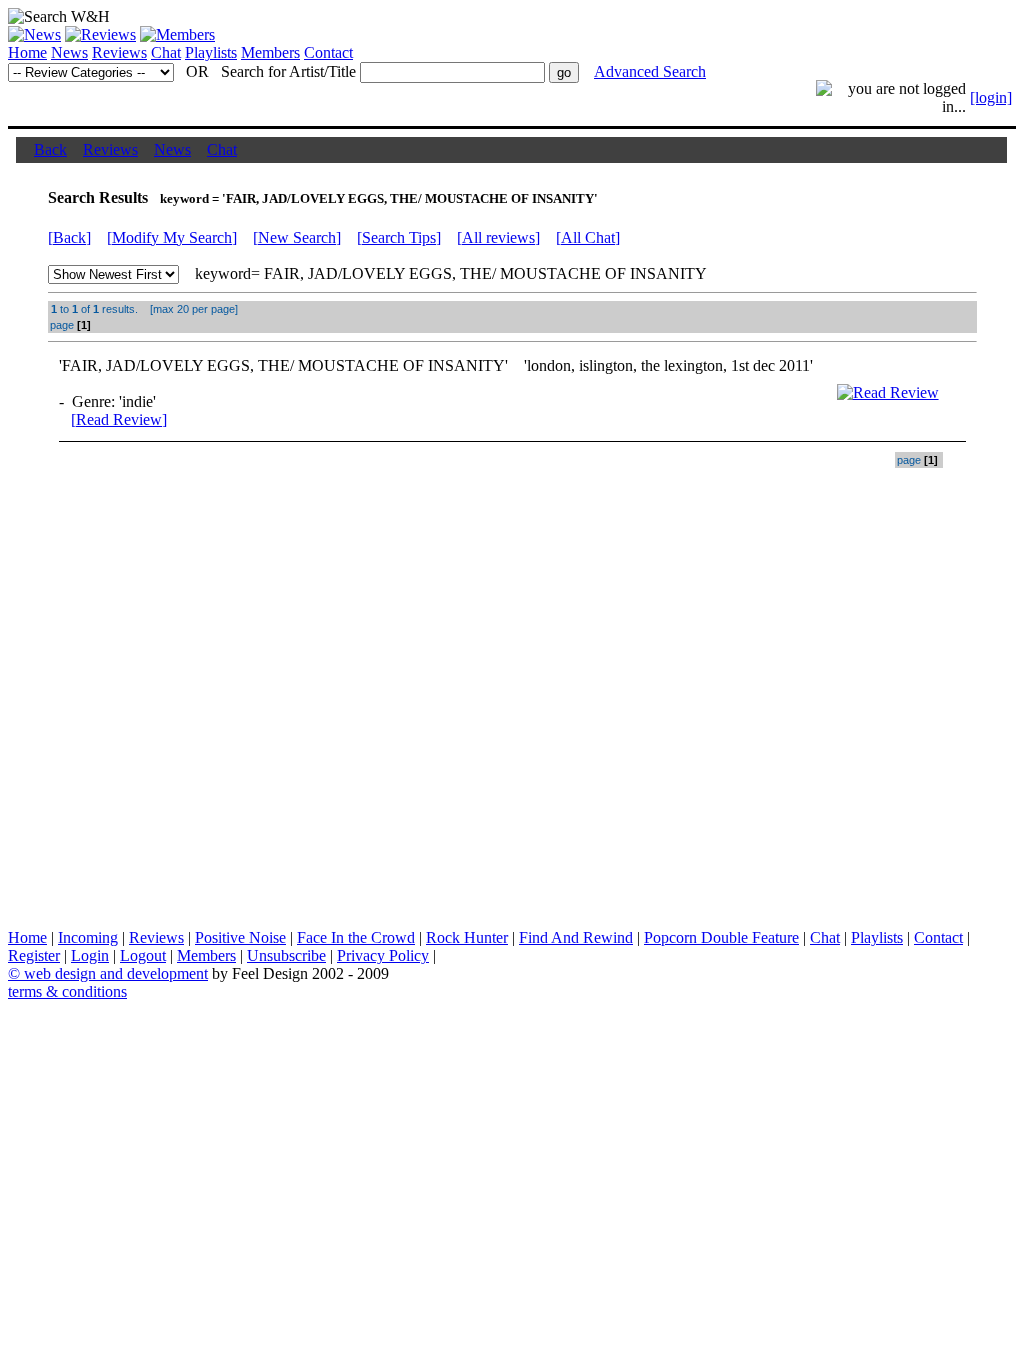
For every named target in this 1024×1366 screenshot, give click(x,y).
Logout (143, 955)
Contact (328, 52)
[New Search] (297, 237)
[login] (991, 97)
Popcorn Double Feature (721, 937)
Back (50, 149)
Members (270, 52)
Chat (166, 52)
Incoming (88, 937)
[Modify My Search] (172, 237)
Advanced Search (650, 71)
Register (34, 955)
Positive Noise (240, 937)
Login (90, 955)
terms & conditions (67, 991)
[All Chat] (588, 237)
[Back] (69, 237)
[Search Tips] (399, 237)
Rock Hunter (467, 937)
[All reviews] (498, 237)
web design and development (116, 973)
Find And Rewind (576, 937)
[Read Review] (119, 419)
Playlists (211, 52)
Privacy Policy (383, 955)
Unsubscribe (286, 955)
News (69, 52)
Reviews (119, 52)
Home (27, 52)
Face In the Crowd (356, 937)
